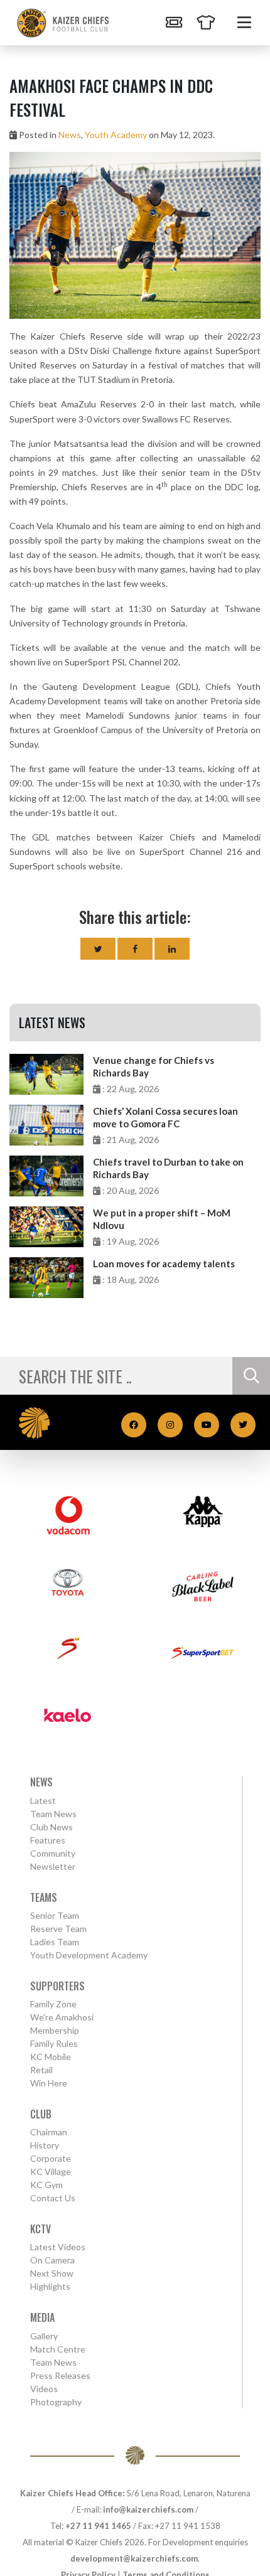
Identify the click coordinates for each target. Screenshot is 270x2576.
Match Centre (58, 2349)
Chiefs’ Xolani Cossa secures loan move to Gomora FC (165, 1117)
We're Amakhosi (62, 2017)
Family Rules (54, 2043)
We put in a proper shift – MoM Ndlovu (162, 1219)
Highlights (50, 2286)
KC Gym (46, 2185)
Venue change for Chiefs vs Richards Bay (154, 1066)
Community (53, 1853)
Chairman (49, 2132)
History (45, 2145)
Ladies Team (55, 1942)
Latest (43, 1801)
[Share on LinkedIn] (172, 949)
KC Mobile (51, 2057)
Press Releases (60, 2375)
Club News (51, 1827)
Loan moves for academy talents (164, 1264)
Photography (56, 2402)
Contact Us (53, 2198)
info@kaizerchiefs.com (148, 2509)
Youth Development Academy (89, 1955)
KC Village (51, 2171)
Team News (53, 1814)
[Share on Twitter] (98, 949)
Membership (55, 2030)
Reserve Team (58, 1929)
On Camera (52, 2260)
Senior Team (55, 1915)
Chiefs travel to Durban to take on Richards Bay (168, 1168)
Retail (41, 2070)
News (70, 135)
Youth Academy (116, 135)
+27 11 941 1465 (98, 2526)
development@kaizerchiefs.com (134, 2558)
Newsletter (53, 1866)
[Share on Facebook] (135, 949)
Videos (44, 2389)
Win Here (49, 2083)
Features (48, 1840)
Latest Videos (58, 2247)
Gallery (44, 2336)
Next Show (52, 2273)
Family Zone (53, 2004)
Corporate (51, 2158)
